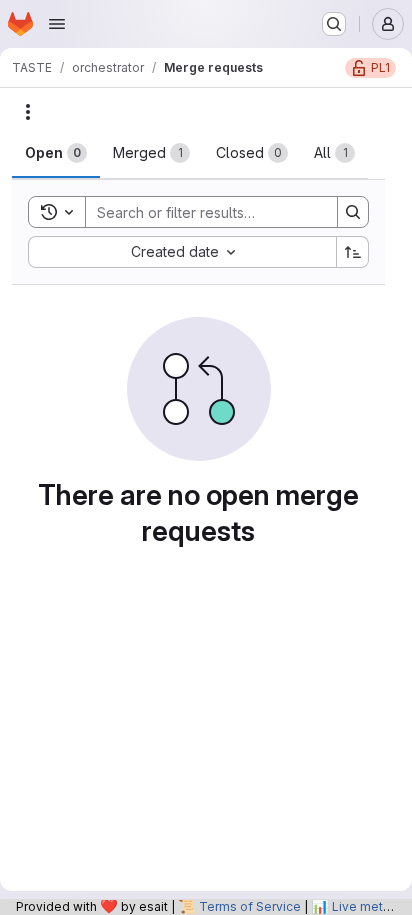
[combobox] (182, 252)
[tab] (56, 153)
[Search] (353, 212)
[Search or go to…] (334, 24)
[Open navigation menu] (57, 24)
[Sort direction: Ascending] (353, 252)
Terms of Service (250, 906)
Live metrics (368, 906)
